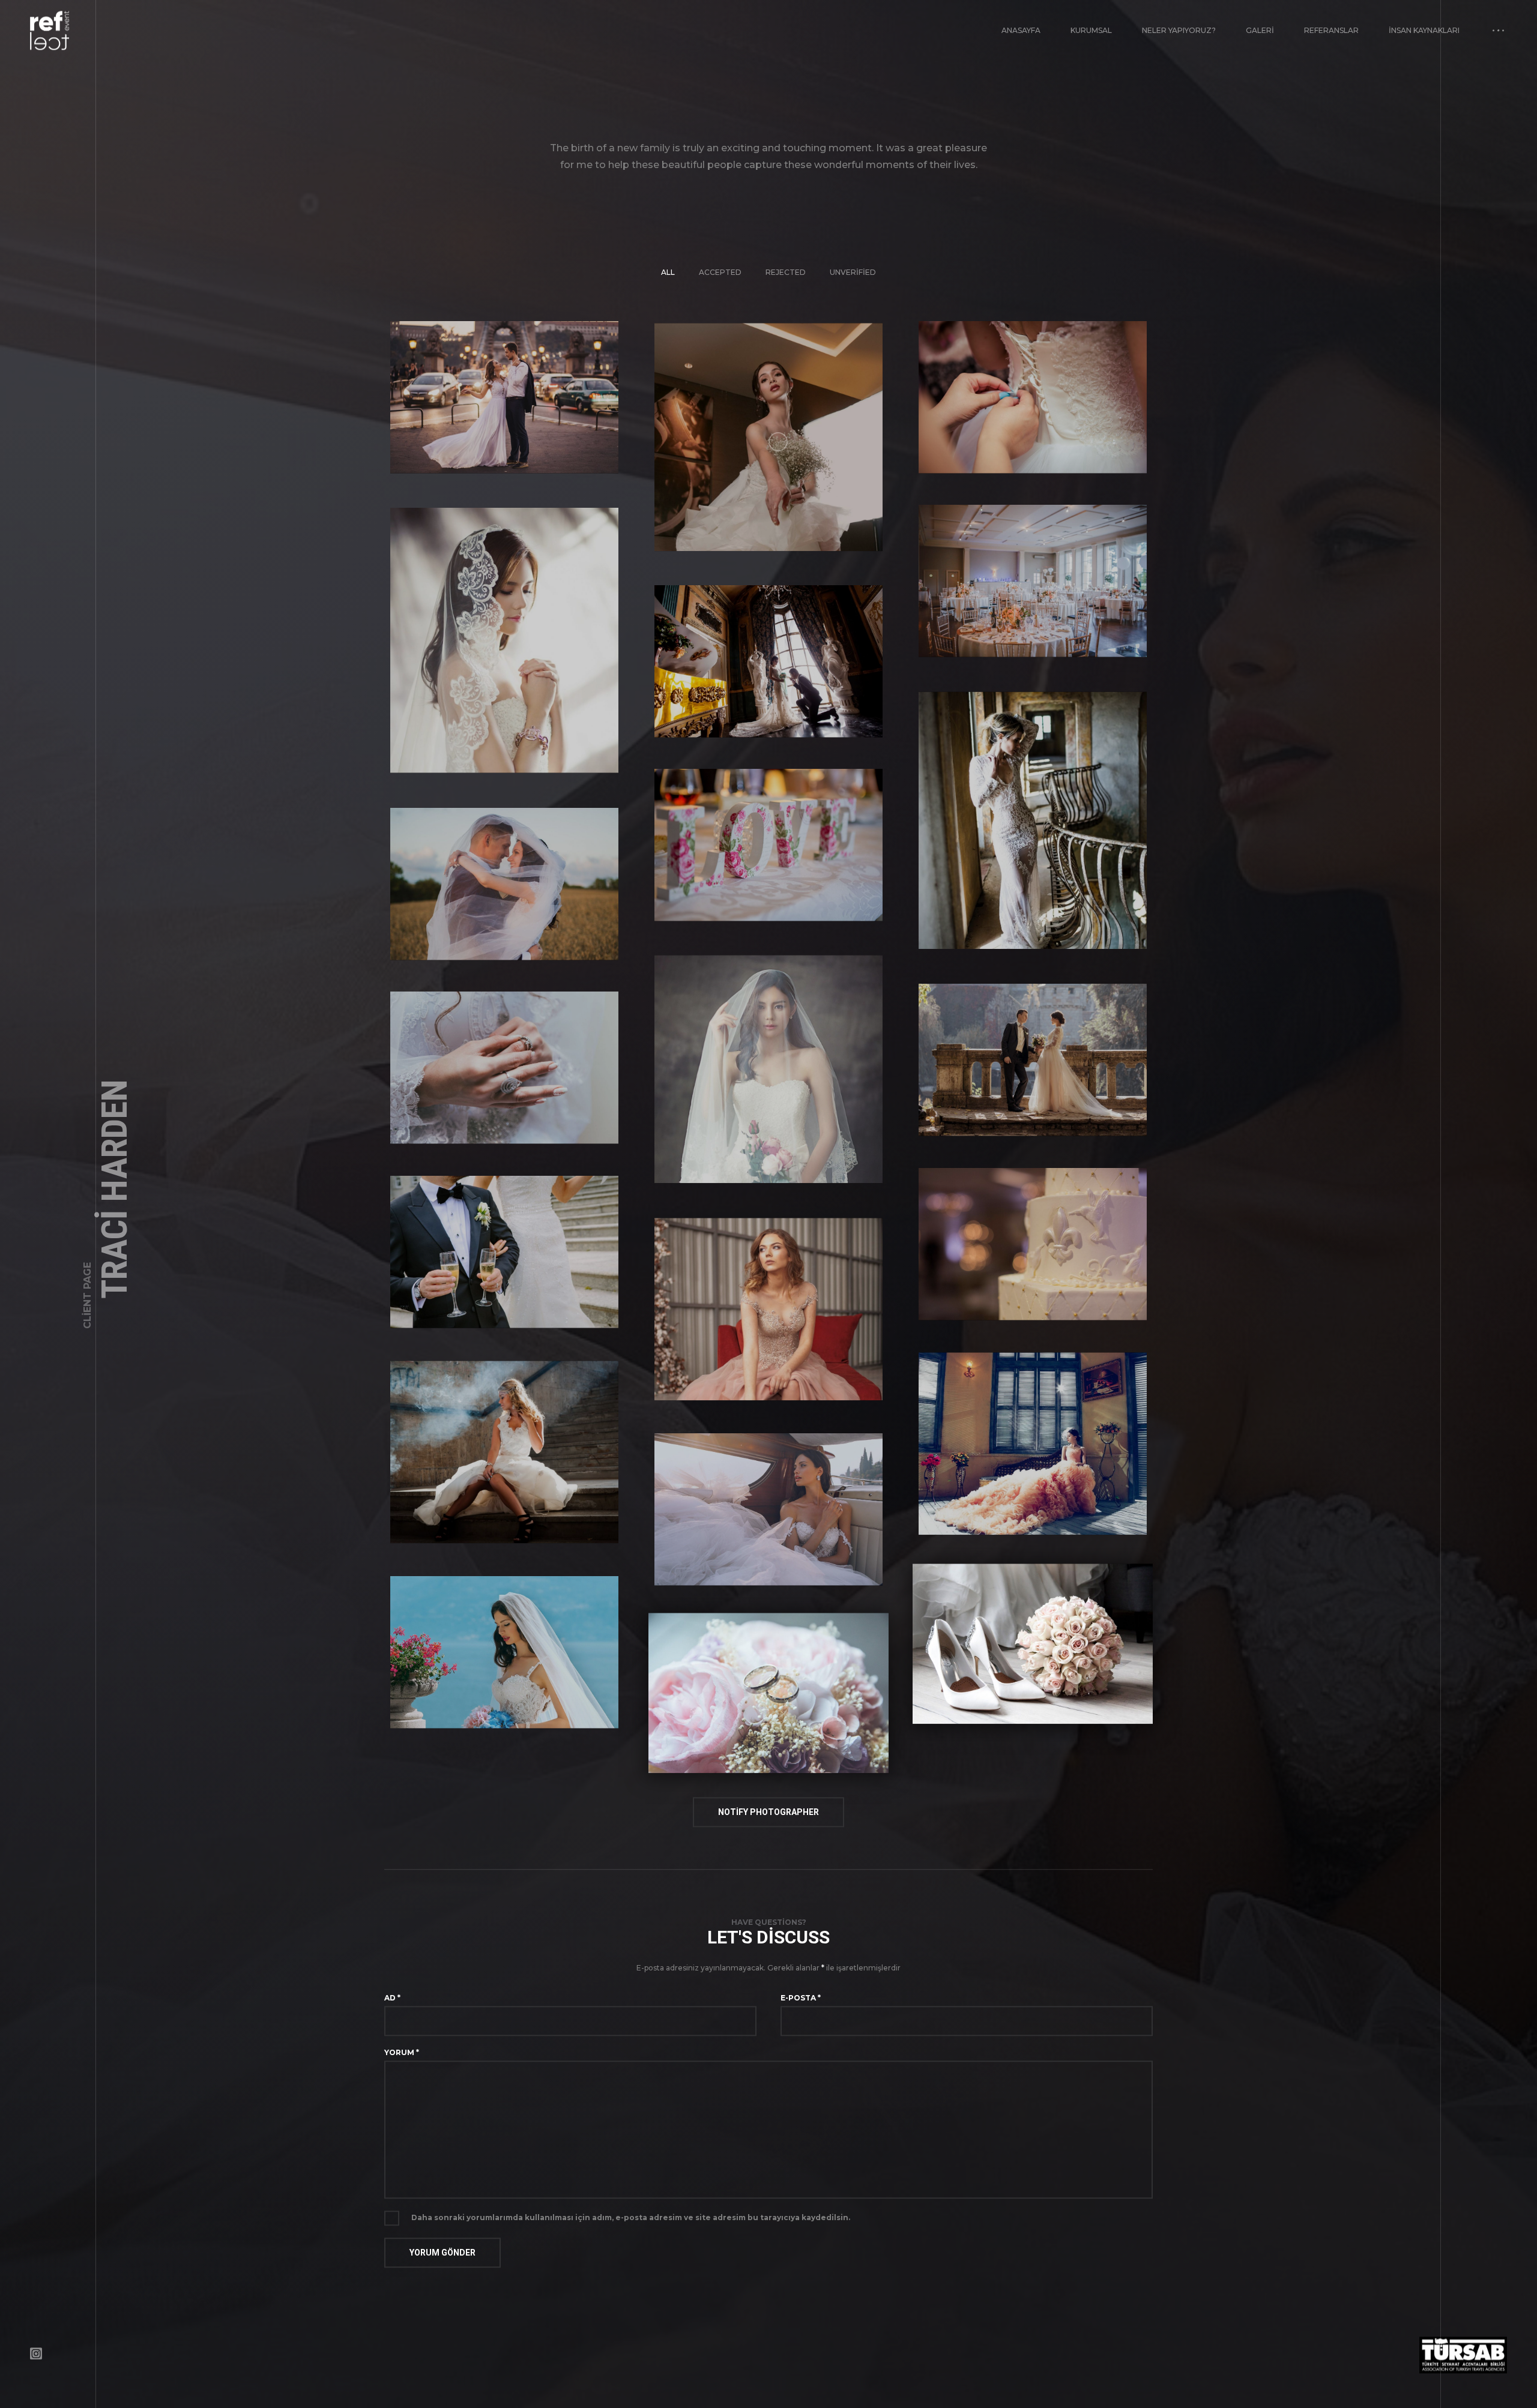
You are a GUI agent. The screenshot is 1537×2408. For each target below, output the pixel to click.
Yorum (402, 2066)
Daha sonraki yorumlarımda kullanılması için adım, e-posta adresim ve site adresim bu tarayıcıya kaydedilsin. (631, 2231)
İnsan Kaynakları (1424, 44)
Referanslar (1331, 44)
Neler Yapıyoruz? (1179, 44)
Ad (392, 2011)
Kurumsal (1091, 44)
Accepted (720, 285)
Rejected (786, 285)
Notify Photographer (768, 1825)
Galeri (1260, 44)
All (668, 285)
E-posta (801, 2011)
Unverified (853, 285)
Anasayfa (1021, 44)
